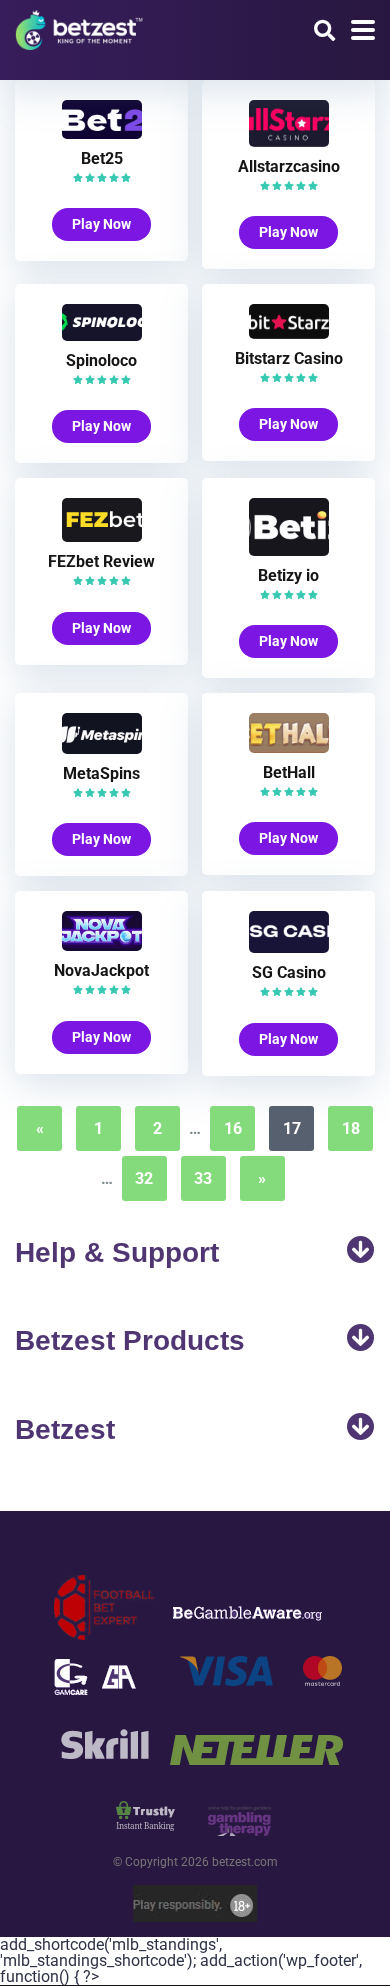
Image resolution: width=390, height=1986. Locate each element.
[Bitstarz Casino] (289, 333)
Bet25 (102, 158)
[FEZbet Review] (102, 536)
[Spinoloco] (102, 335)
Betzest (65, 1429)
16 (233, 1128)
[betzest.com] (79, 27)
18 (351, 1128)
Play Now (101, 224)
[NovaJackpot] (102, 945)
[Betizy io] (289, 550)
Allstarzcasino (289, 166)
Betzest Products (130, 1340)
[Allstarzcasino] (289, 141)
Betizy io (288, 575)
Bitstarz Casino (289, 358)
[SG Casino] (289, 947)
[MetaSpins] (102, 748)
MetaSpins (101, 773)
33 (203, 1178)
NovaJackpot (101, 970)
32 (144, 1178)
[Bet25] (102, 133)
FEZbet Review (101, 561)
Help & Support (117, 1252)
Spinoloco (101, 360)
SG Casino (289, 972)
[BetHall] (289, 747)
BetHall (289, 772)
